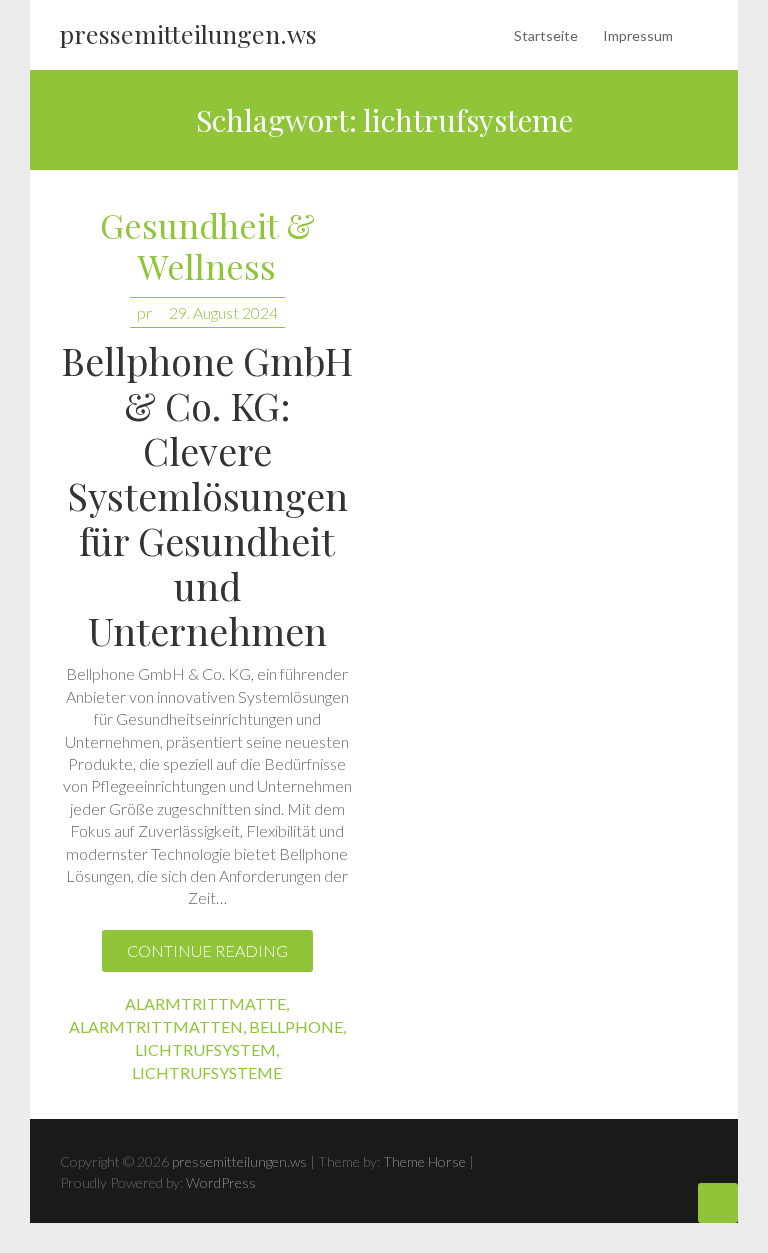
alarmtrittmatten (156, 1026)
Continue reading (207, 950)
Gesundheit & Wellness (207, 247)
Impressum (638, 35)
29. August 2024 (223, 312)
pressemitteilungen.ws (188, 33)
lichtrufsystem (205, 1049)
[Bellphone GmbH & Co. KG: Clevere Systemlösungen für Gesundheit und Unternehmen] (561, 644)
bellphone (296, 1026)
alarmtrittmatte (205, 1003)
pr (144, 312)
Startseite (546, 35)
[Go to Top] (718, 1203)
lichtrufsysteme (207, 1072)
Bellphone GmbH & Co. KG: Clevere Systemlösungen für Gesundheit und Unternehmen (207, 495)
